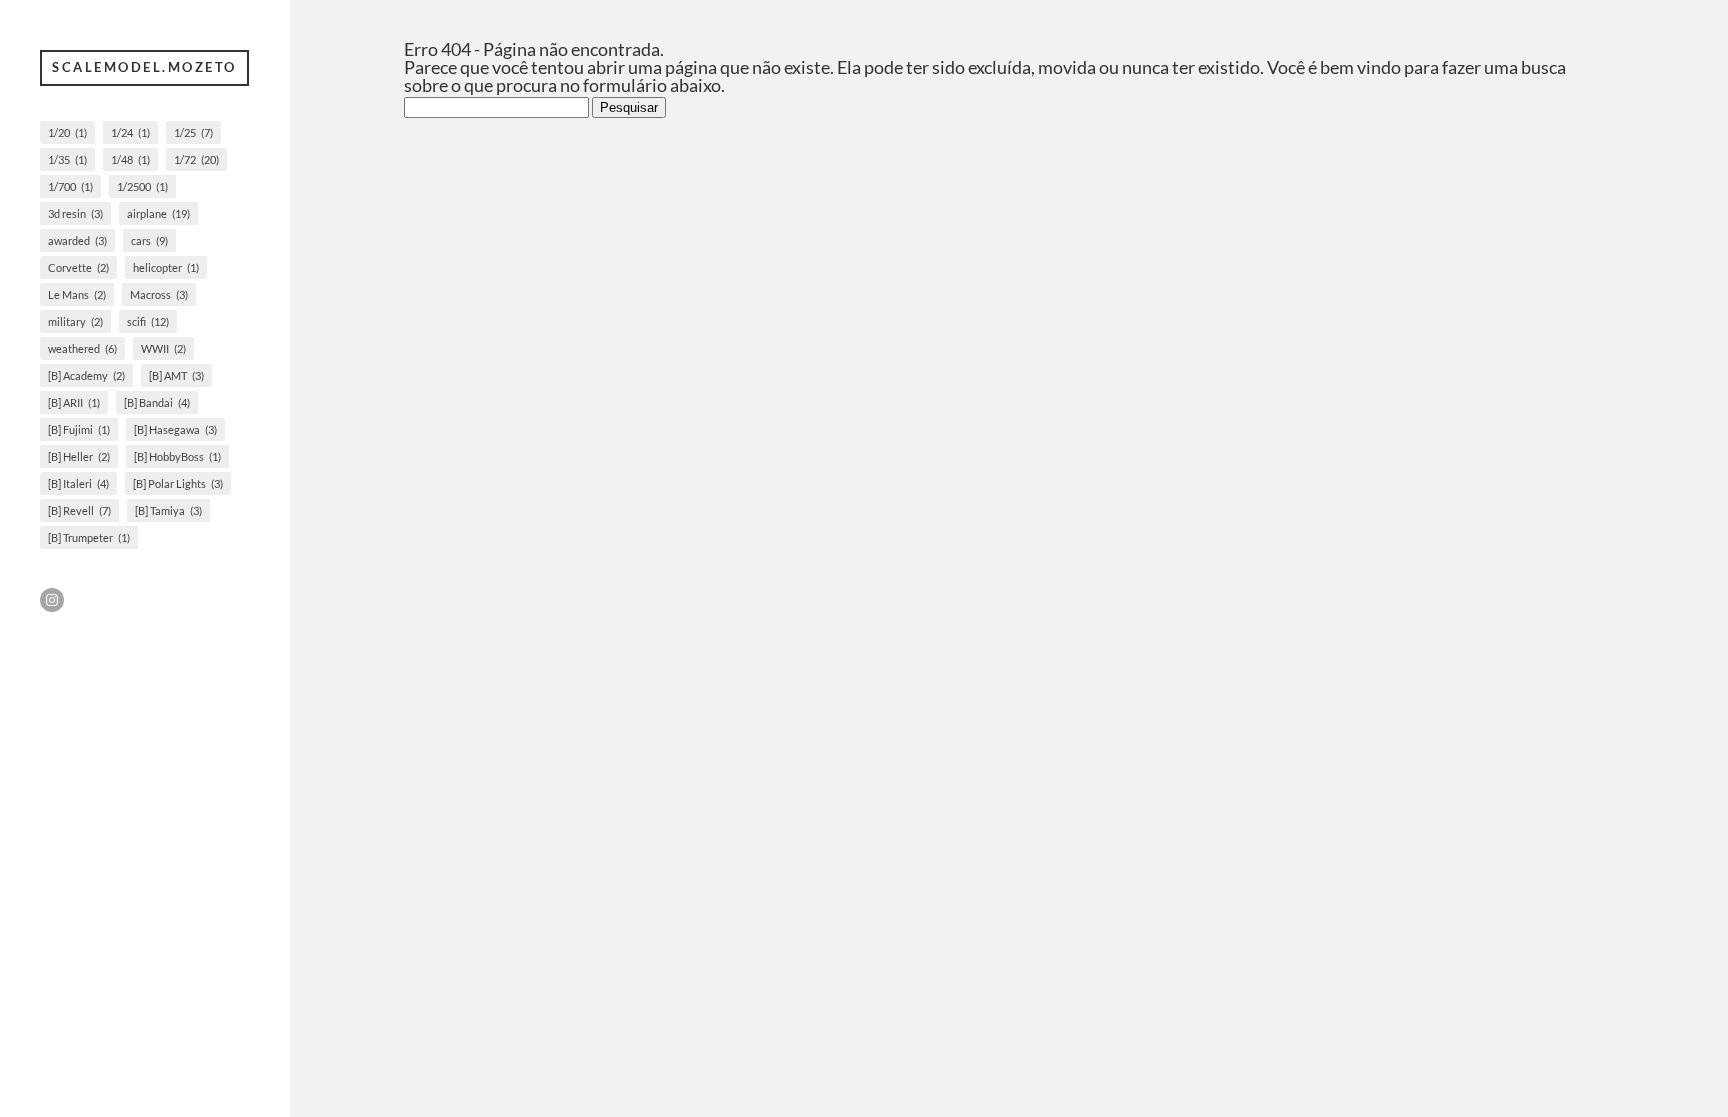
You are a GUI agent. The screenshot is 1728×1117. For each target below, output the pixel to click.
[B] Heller (79, 456)
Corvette (78, 267)
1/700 (70, 186)
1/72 (196, 159)
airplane (158, 213)
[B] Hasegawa (175, 429)
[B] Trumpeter (89, 537)
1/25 (193, 132)
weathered (82, 348)
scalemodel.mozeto (144, 67)
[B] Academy (86, 375)
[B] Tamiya (168, 510)
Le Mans (77, 294)
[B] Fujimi (79, 429)
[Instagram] (52, 600)
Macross (159, 294)
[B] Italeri (78, 483)
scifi (148, 321)
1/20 (67, 132)
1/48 (130, 159)
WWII (163, 348)
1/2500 (142, 186)
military (75, 321)
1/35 (67, 159)
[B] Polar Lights (178, 483)
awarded (77, 240)
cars (149, 240)
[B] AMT (176, 375)
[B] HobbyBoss (177, 456)
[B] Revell (79, 510)
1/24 (130, 132)
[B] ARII (74, 402)
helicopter (166, 267)
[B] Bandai (157, 402)
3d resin (75, 213)
